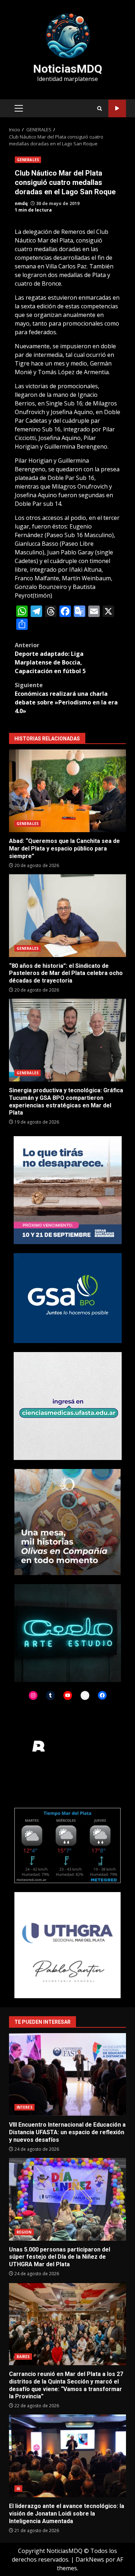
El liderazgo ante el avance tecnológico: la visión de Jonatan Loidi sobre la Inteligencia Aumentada (67, 2456)
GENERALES (28, 160)
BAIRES (23, 2357)
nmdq (21, 203)
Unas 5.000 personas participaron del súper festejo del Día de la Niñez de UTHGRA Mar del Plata (67, 2199)
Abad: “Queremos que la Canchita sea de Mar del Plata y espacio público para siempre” (67, 791)
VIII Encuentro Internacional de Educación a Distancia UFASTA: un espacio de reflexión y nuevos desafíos (67, 2074)
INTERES (24, 2107)
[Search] (100, 108)
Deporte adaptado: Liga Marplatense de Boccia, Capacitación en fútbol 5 (50, 658)
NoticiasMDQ (68, 69)
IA (18, 2489)
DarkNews (90, 2559)
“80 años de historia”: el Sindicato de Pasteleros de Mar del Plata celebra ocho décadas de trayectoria (67, 916)
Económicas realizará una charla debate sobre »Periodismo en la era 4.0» (66, 698)
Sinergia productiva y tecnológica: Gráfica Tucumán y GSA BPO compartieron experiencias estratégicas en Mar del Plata (67, 1040)
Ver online (117, 108)
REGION (24, 2232)
